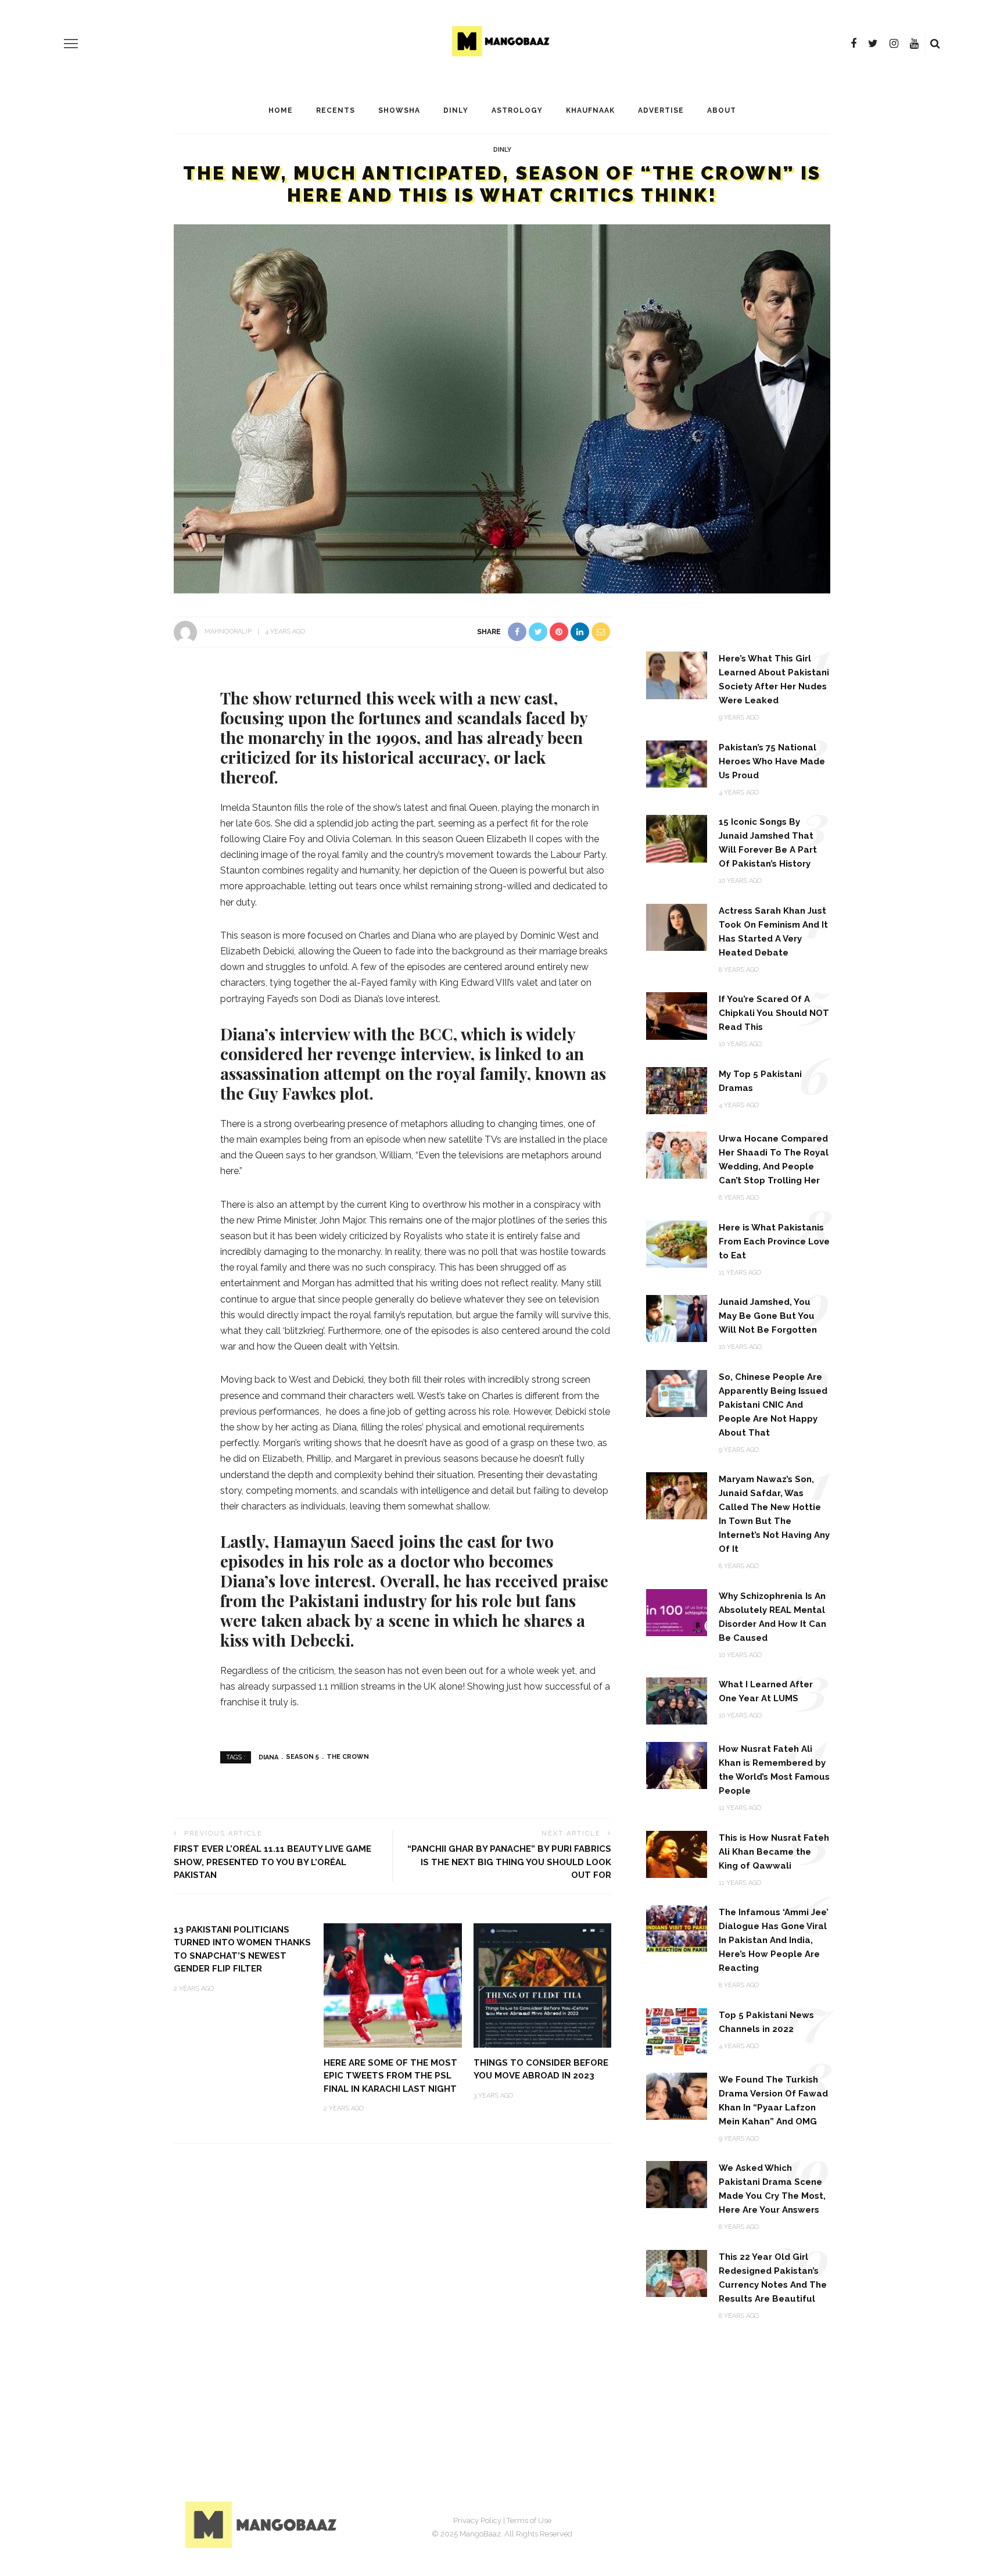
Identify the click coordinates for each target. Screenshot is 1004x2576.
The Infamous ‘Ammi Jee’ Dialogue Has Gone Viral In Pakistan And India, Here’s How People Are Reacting (774, 1940)
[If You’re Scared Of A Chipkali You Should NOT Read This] (677, 1015)
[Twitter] (873, 44)
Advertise (661, 110)
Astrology (517, 110)
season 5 (302, 1757)
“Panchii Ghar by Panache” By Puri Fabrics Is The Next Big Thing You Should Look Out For (509, 1862)
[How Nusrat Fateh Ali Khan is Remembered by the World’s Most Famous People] (677, 1765)
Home (281, 110)
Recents (336, 110)
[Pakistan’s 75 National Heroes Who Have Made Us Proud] (677, 763)
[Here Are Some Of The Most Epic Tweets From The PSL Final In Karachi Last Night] (393, 1985)
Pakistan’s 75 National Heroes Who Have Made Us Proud (772, 761)
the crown (348, 1757)
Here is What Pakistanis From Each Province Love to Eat (774, 1242)
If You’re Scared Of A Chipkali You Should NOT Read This (774, 1013)
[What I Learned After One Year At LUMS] (677, 1700)
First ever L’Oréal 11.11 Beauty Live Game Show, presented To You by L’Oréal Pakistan (272, 1862)
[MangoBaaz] (263, 2525)
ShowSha (399, 110)
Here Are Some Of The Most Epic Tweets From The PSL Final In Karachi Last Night (390, 2076)
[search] (935, 44)
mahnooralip (228, 632)
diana (268, 1757)
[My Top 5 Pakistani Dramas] (677, 1090)
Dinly (456, 110)
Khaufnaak (590, 110)
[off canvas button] (71, 44)
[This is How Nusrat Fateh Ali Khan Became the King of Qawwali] (677, 1853)
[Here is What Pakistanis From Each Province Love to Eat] (677, 1243)
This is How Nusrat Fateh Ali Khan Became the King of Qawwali (774, 1852)
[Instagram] (894, 44)
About (722, 110)
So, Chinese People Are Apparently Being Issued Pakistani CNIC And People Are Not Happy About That (773, 1405)
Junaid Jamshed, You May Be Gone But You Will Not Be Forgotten (768, 1316)
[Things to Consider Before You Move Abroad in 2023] (543, 1985)
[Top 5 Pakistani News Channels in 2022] (677, 2031)
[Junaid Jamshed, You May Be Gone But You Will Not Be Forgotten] (677, 1318)
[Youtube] (914, 44)
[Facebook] (854, 44)
